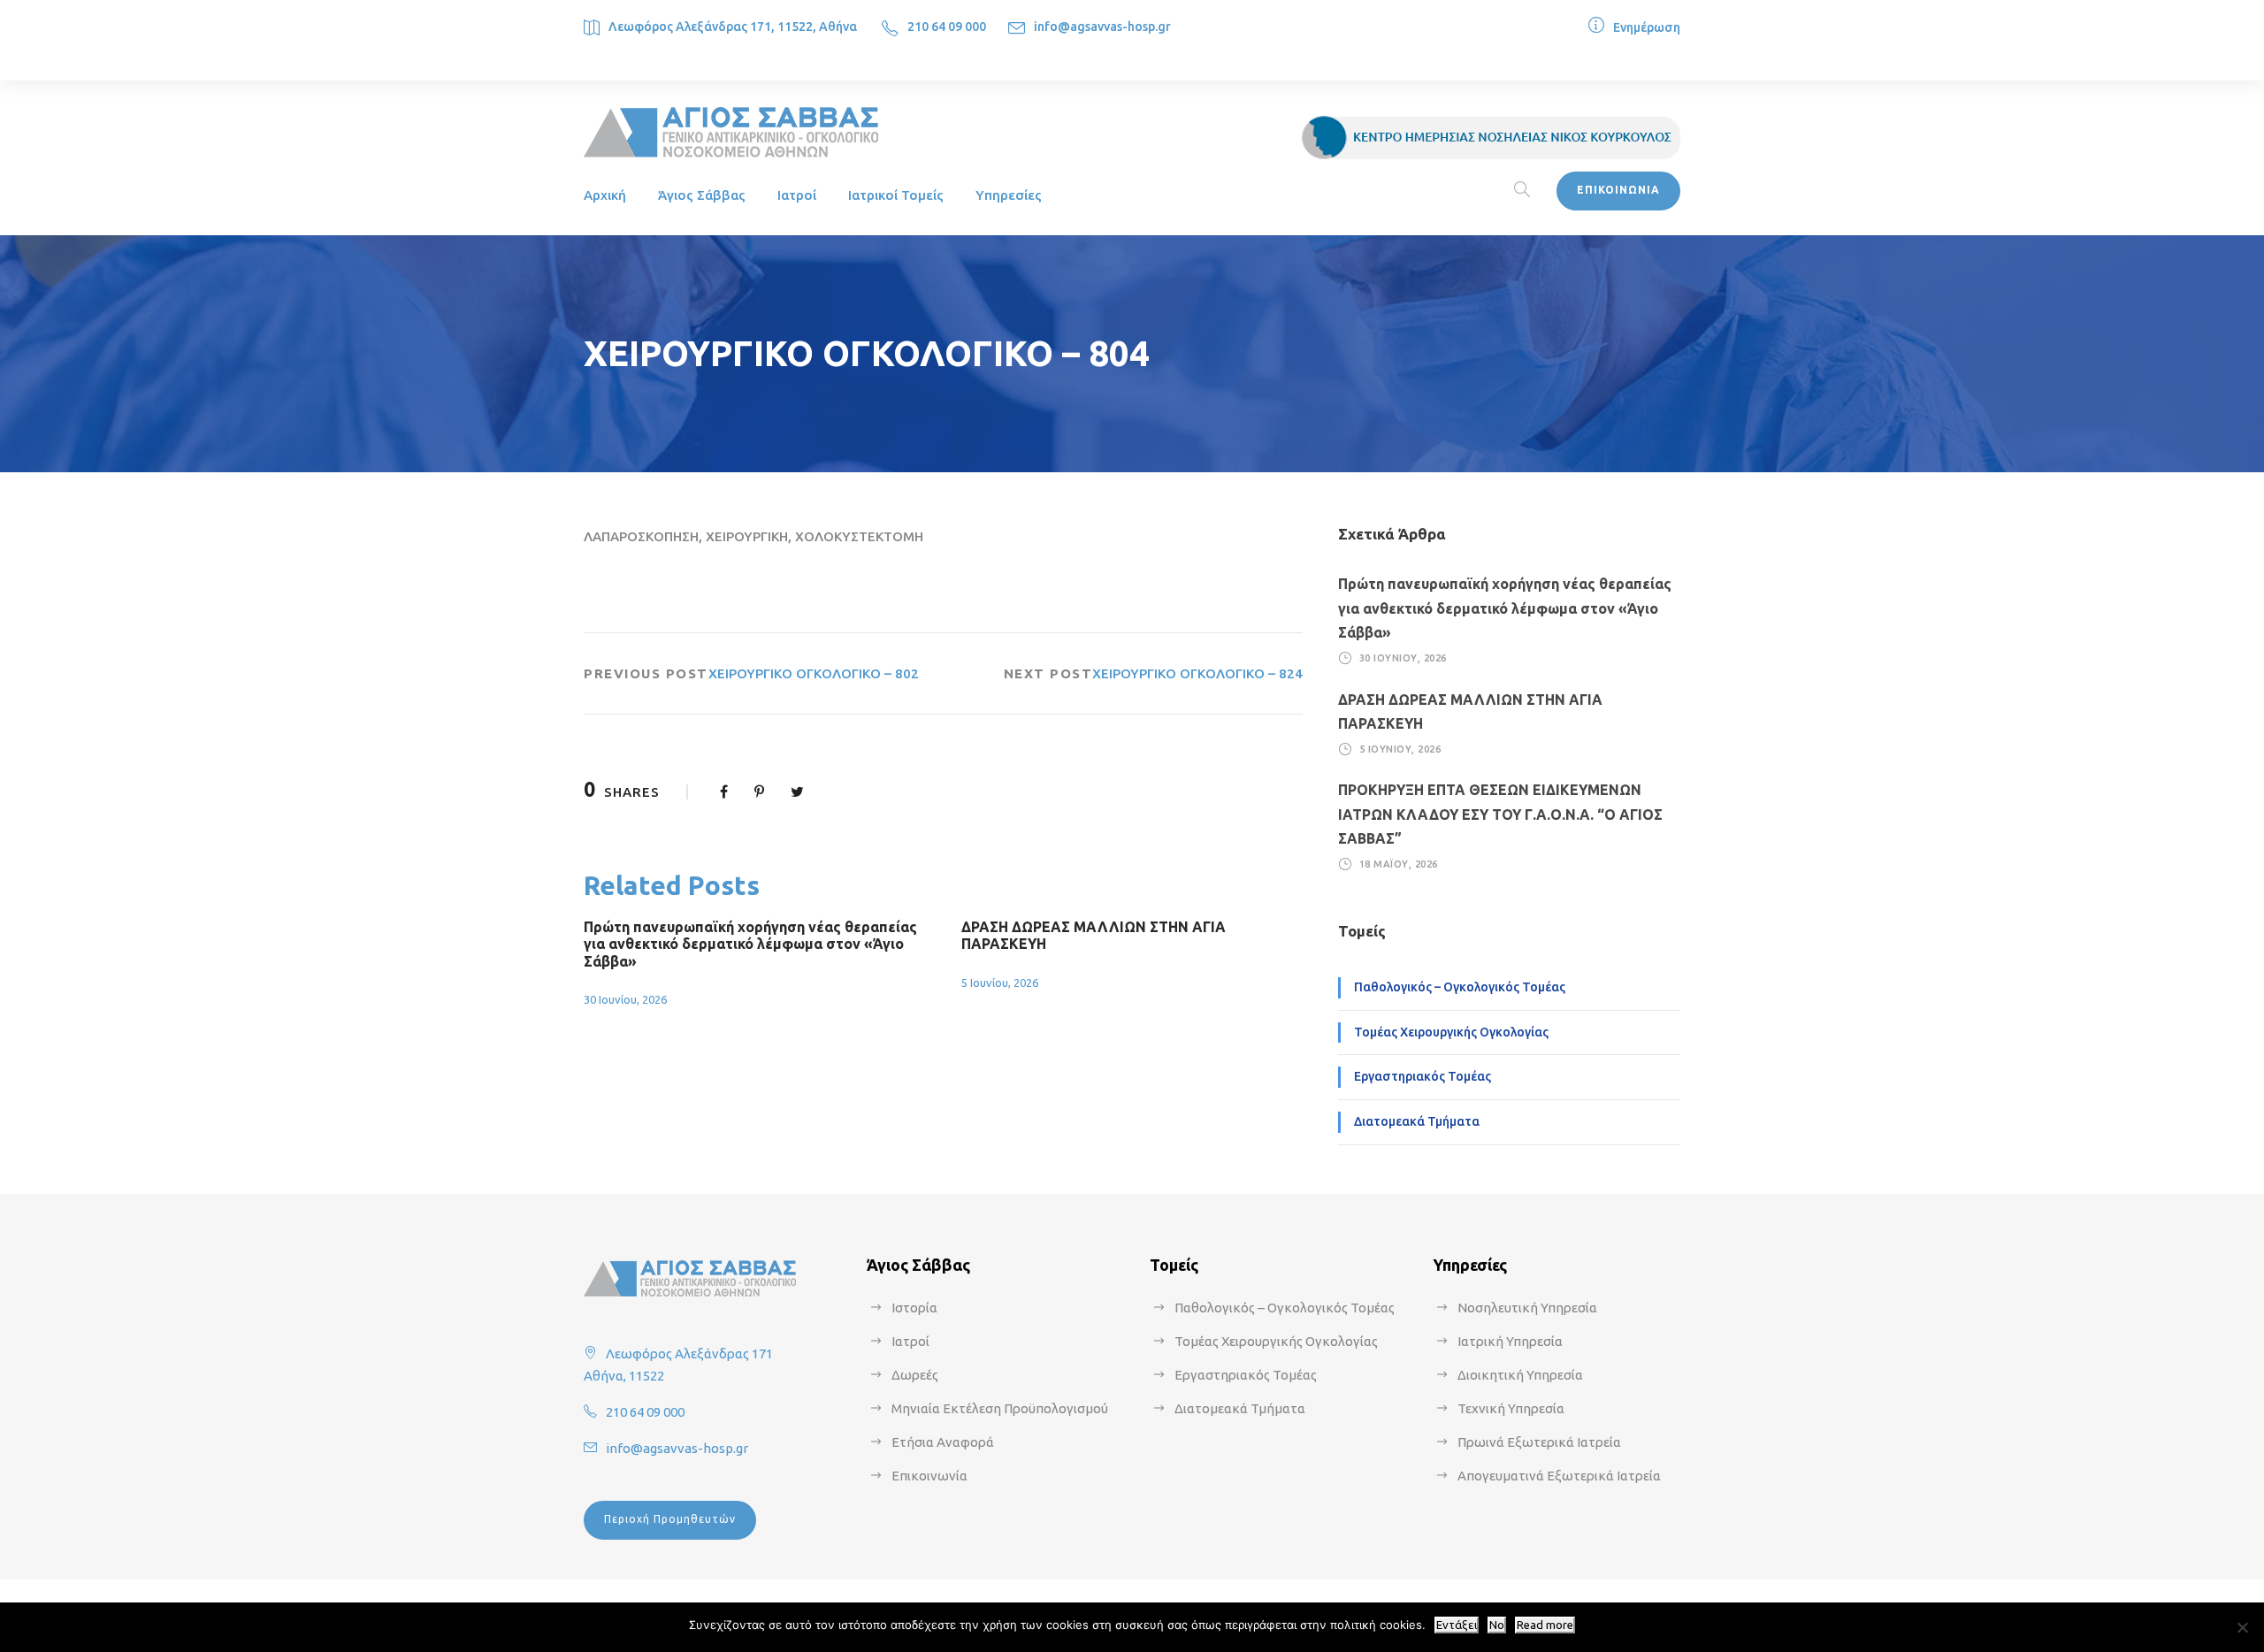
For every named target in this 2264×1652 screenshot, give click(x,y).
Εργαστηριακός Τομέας (1423, 1076)
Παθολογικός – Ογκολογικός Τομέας (1460, 987)
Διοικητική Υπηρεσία (1520, 1375)
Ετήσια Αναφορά (943, 1442)
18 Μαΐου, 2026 (1399, 864)
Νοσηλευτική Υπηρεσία (1527, 1308)
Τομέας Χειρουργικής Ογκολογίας (1451, 1032)
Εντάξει (1457, 1625)
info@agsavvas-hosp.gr (1102, 27)
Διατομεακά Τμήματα (1417, 1121)
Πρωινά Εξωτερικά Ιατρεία (1539, 1442)
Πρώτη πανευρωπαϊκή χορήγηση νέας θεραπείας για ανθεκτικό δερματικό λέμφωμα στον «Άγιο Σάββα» (750, 944)
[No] (2242, 1627)
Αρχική (605, 195)
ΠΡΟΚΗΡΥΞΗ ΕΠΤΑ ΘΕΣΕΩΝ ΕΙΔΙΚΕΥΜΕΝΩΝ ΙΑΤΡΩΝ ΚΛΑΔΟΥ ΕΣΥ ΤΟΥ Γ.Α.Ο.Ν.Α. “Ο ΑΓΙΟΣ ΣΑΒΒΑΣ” (1500, 814)
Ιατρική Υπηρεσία (1510, 1341)
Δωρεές (915, 1375)
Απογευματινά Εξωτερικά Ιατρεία (1559, 1476)
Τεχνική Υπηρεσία (1511, 1408)
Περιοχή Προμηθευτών (670, 1519)
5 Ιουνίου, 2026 (1000, 983)
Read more (1545, 1625)
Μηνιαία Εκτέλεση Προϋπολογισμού (1000, 1408)
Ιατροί (797, 195)
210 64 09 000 (947, 27)
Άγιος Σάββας (702, 195)
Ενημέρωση (1647, 27)
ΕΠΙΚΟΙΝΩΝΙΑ (1618, 190)
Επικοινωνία (929, 1476)
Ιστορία (914, 1308)
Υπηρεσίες (1009, 195)
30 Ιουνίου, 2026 (625, 999)
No (1497, 1625)
